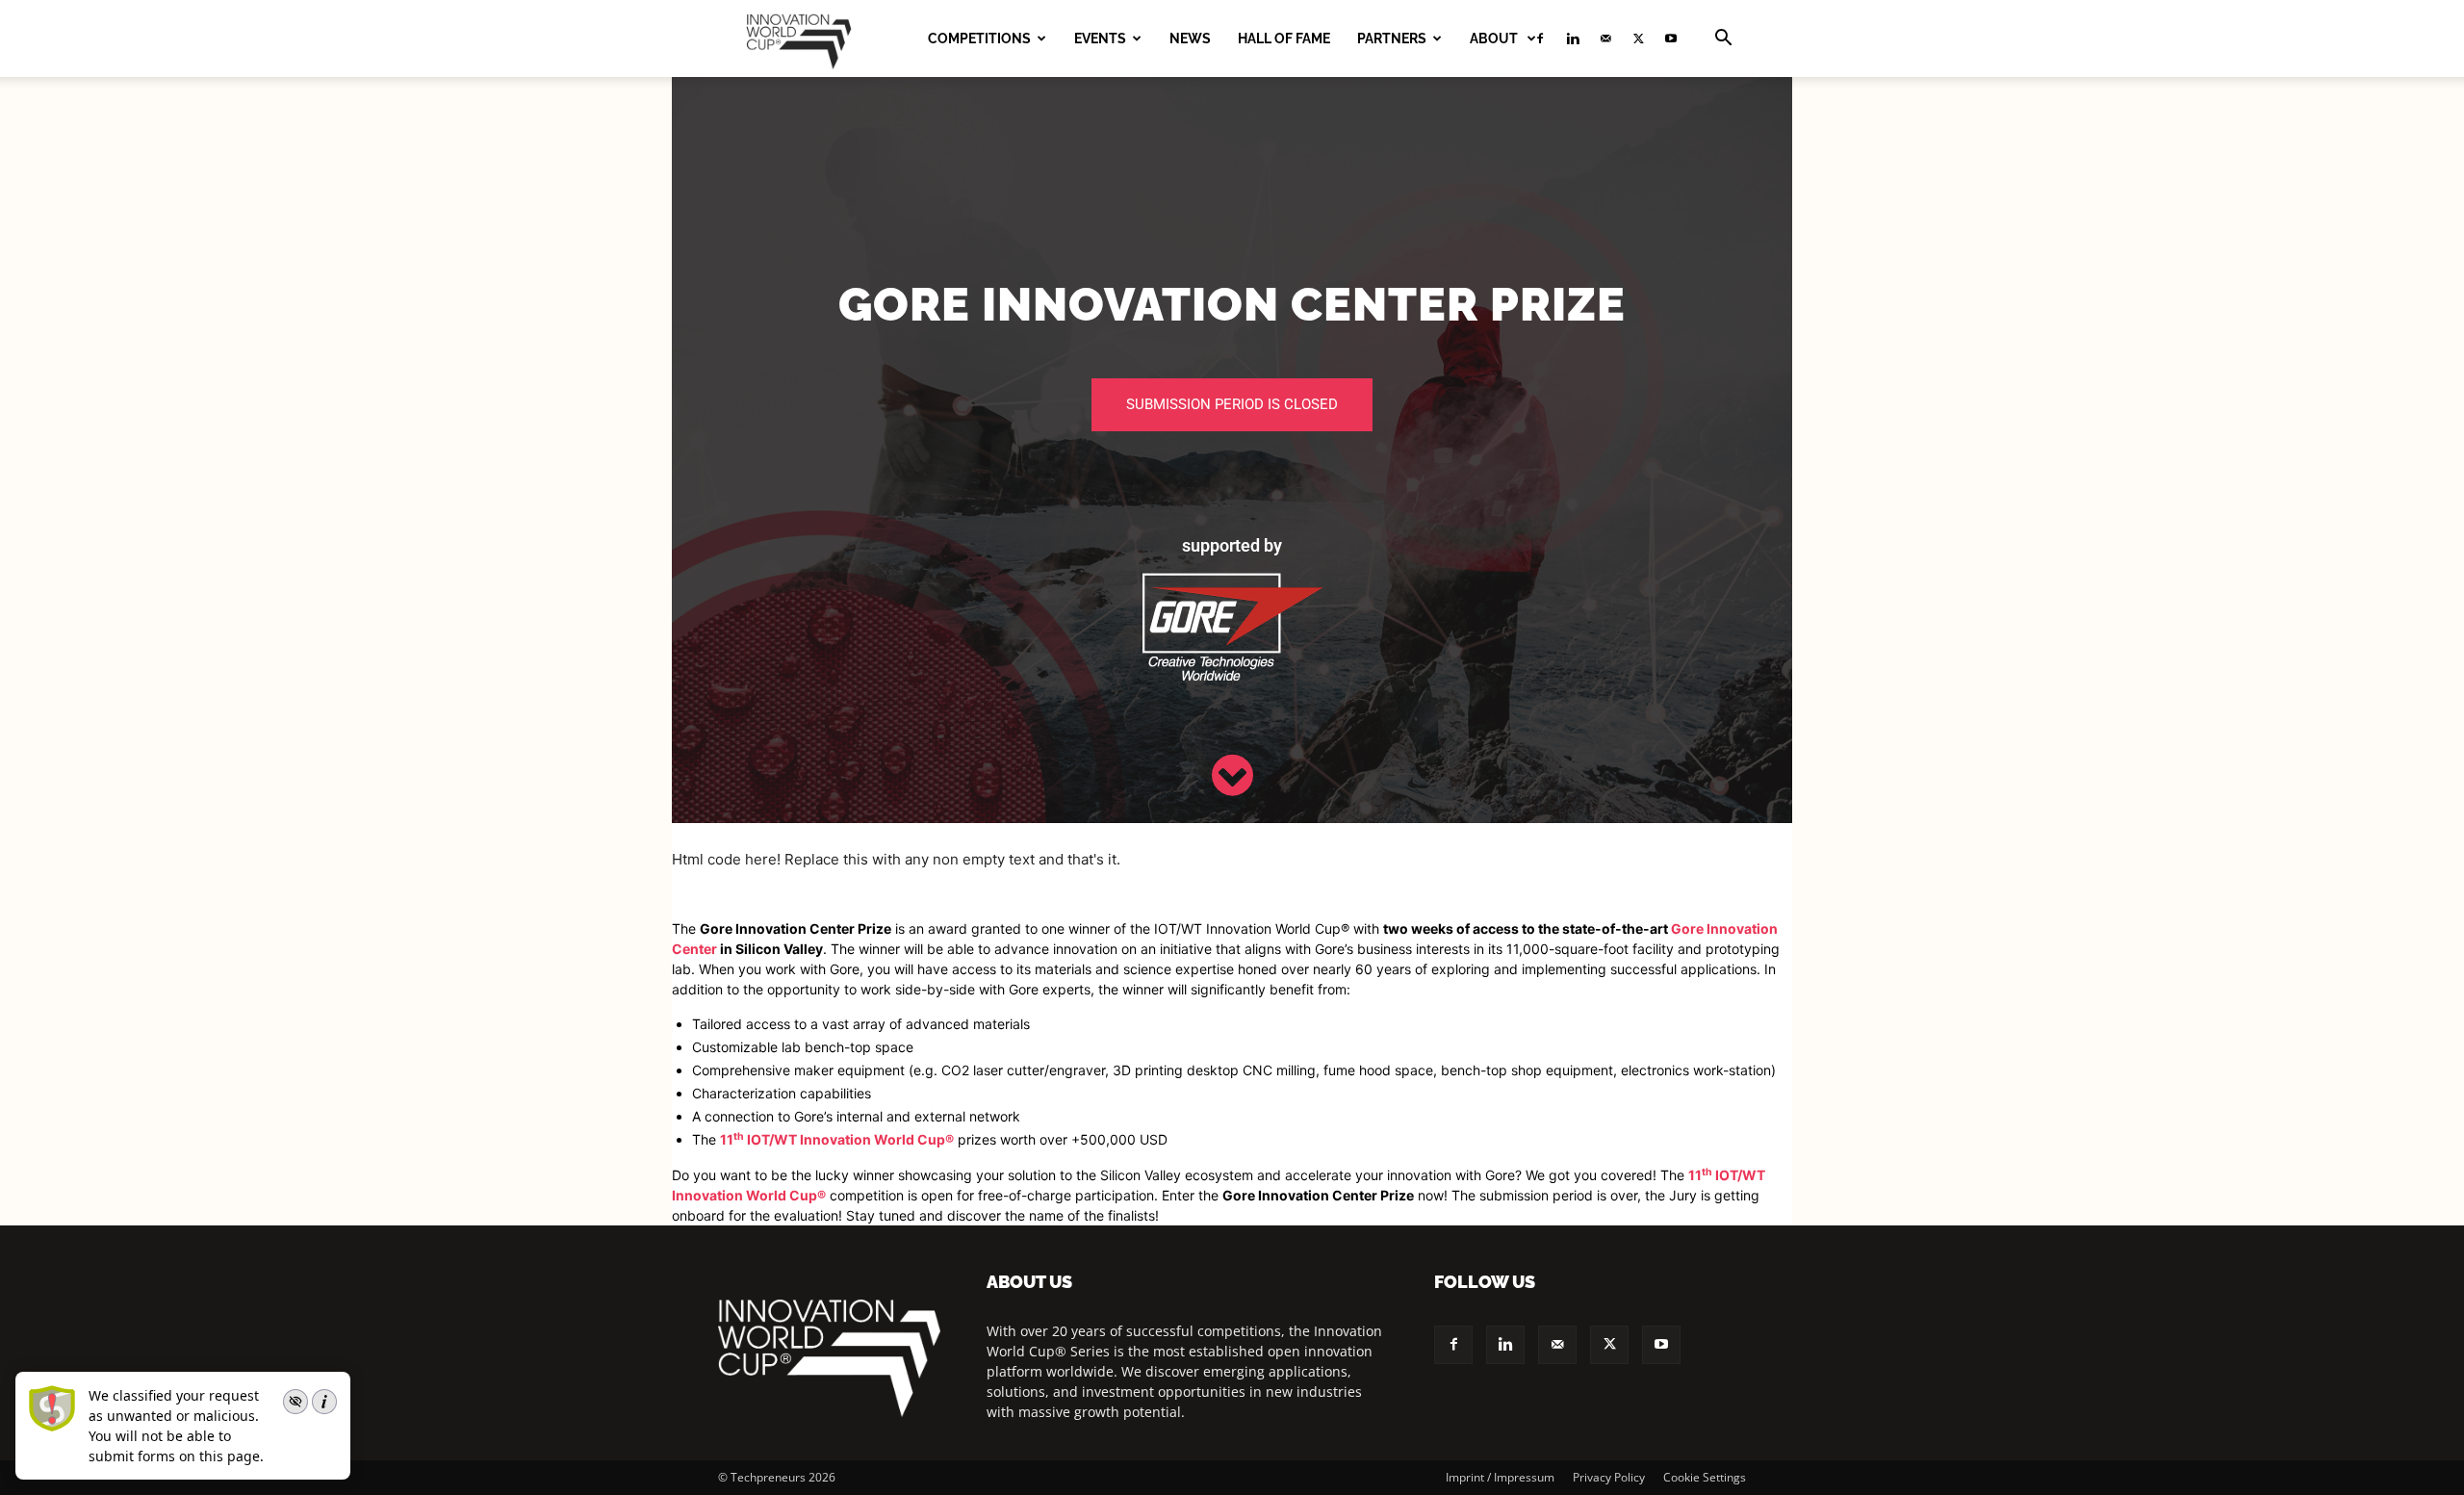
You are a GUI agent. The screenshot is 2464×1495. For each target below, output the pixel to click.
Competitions (979, 39)
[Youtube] (1671, 39)
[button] (1723, 40)
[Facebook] (1453, 1345)
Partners (1392, 39)
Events (1100, 39)
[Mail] (1605, 39)
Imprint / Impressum (1500, 1477)
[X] (1638, 39)
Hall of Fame (1284, 39)
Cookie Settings (1705, 1477)
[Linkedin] (1573, 39)
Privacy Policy (1609, 1477)
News (1190, 39)
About (1495, 39)
